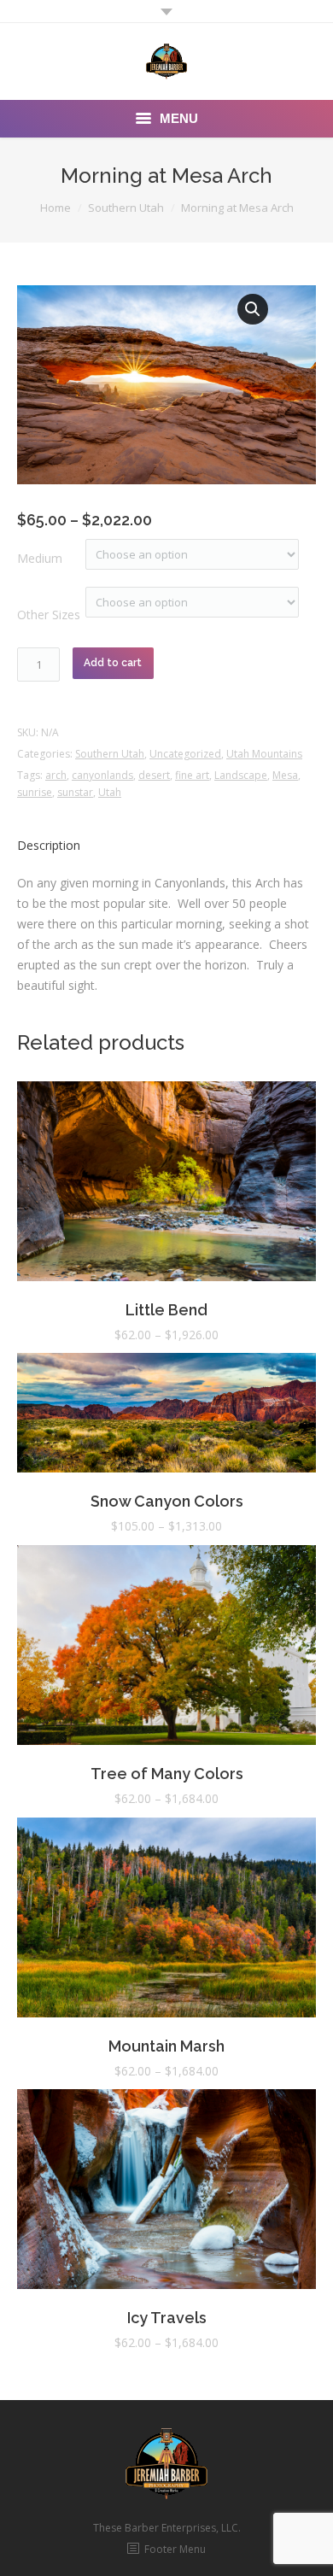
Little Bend (166, 1310)
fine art (192, 775)
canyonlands (102, 775)
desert (154, 775)
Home (55, 208)
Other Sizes (49, 615)
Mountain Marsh (166, 2046)
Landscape (241, 775)
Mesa (285, 775)
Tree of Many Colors (167, 1774)
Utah (110, 792)
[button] (253, 309)
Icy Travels (167, 2318)
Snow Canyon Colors (167, 1501)
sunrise (35, 792)
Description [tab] (49, 845)
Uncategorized (185, 754)
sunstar (75, 792)
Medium (40, 558)
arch (56, 775)
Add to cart (113, 663)
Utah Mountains (264, 754)
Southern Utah (126, 208)
